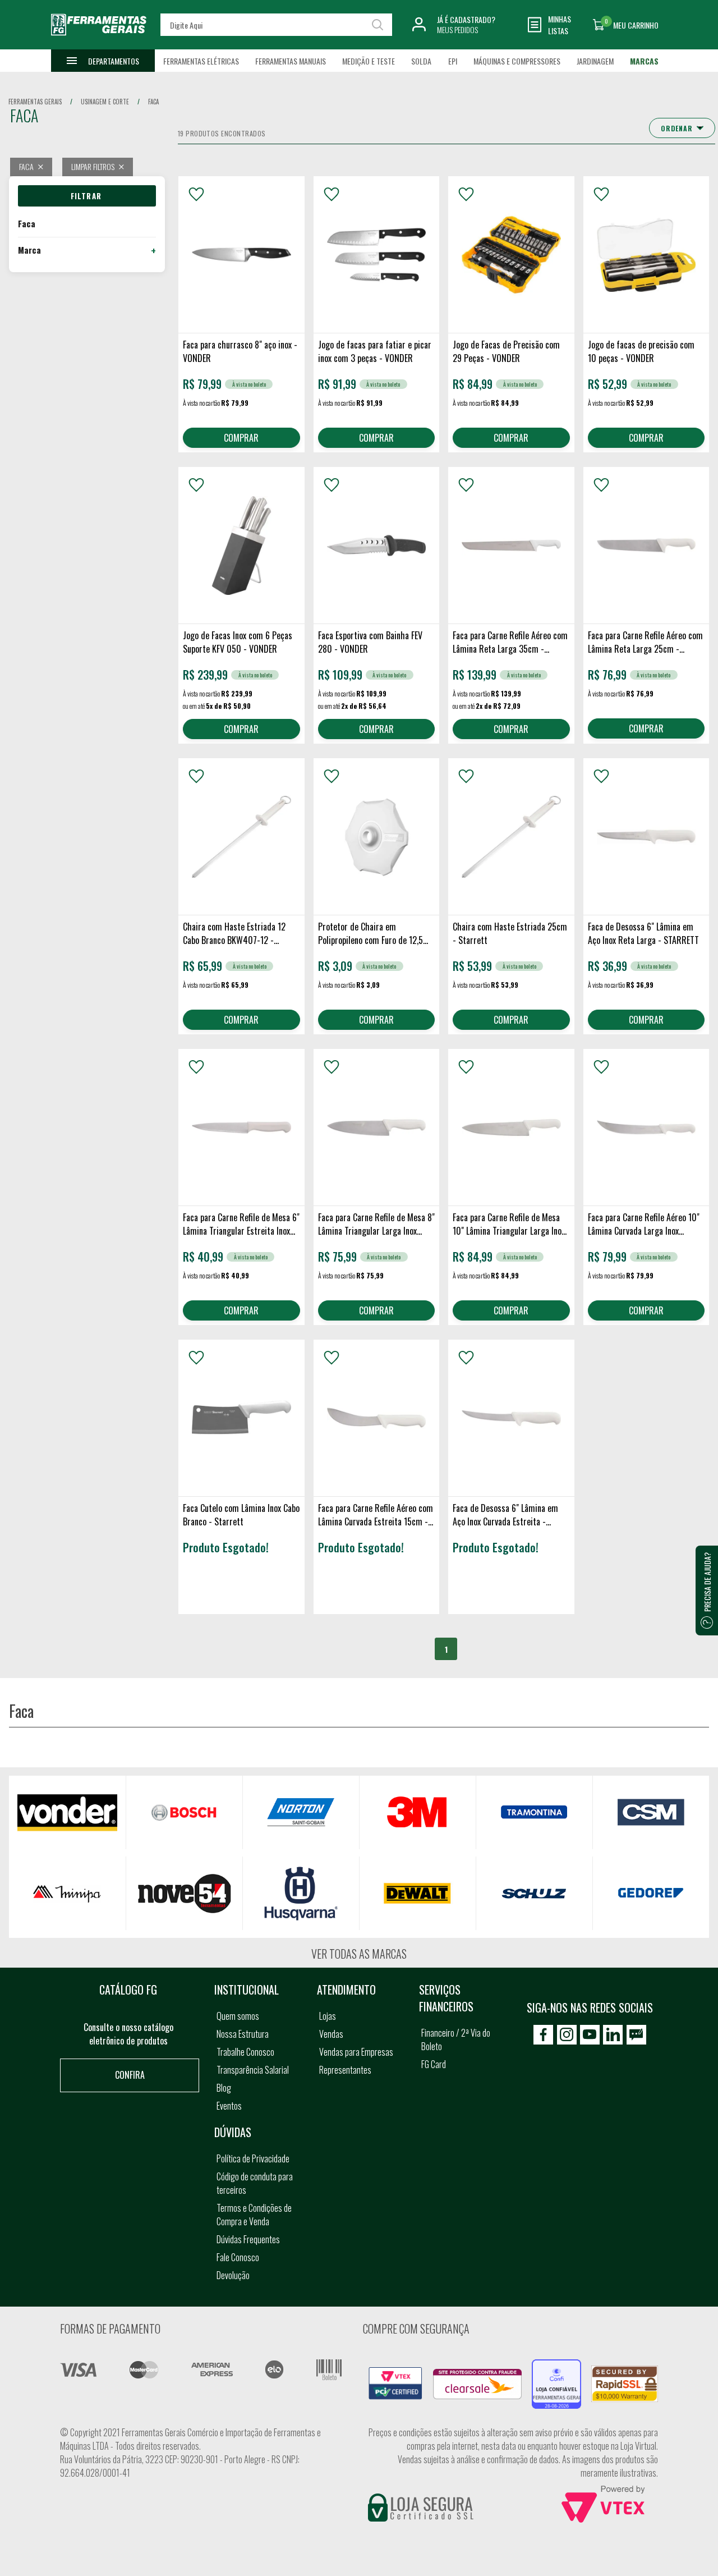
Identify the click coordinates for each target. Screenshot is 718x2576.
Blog (224, 2088)
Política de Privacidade (253, 2158)
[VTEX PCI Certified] (395, 2373)
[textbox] (276, 25)
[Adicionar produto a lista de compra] (196, 194)
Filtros (87, 196)
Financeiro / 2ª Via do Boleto (456, 2039)
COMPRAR (241, 438)
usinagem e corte (105, 102)
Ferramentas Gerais (35, 102)
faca (153, 102)
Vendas (331, 2034)
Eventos (229, 2106)
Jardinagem (595, 61)
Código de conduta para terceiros (255, 2183)
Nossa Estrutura (243, 2034)
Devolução (233, 2275)
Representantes (345, 2070)
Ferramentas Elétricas (201, 61)
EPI (453, 61)
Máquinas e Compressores (517, 61)
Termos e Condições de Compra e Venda (254, 2215)
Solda (421, 61)
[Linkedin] (613, 2035)
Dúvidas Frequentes (248, 2239)
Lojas (328, 2016)
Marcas (644, 61)
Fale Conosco (238, 2257)
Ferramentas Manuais (291, 61)
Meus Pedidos (457, 29)
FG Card (434, 2064)
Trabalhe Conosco (245, 2052)
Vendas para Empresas (356, 2052)
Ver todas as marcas (359, 1954)
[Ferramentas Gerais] (99, 41)
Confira (130, 2075)
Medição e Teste (369, 61)
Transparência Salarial (253, 2070)
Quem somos (238, 2016)
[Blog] (636, 2035)
